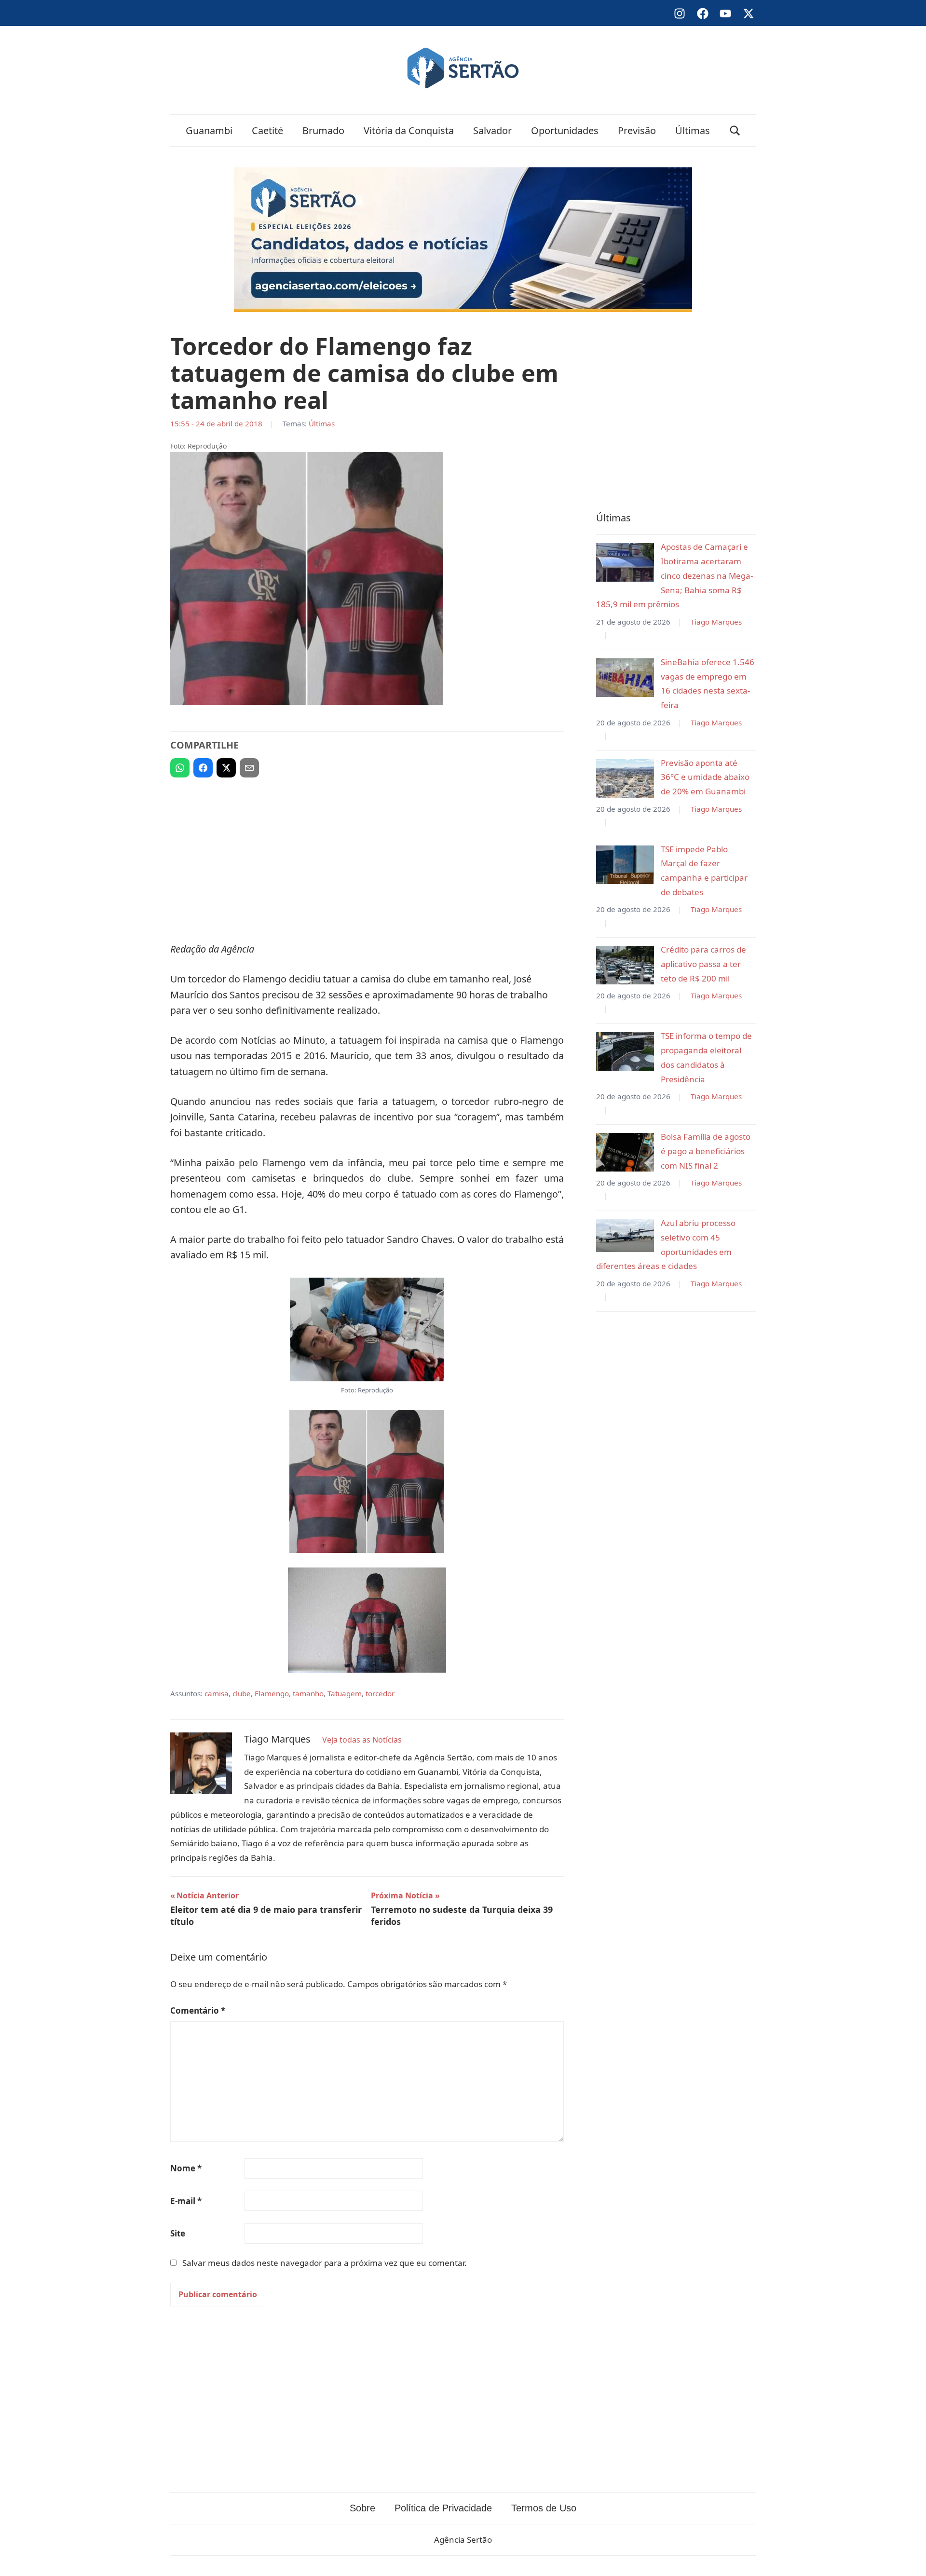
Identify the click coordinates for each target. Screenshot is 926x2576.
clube (242, 1693)
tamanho (308, 1693)
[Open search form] (735, 130)
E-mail (186, 2201)
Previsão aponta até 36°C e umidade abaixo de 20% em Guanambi (705, 777)
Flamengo (272, 1693)
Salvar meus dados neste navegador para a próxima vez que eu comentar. (325, 2263)
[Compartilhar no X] (226, 768)
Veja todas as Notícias (362, 1740)
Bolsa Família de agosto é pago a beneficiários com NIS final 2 (706, 1151)
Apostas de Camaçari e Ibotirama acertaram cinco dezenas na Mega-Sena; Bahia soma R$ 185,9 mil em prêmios (674, 575)
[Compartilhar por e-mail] (249, 768)
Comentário (198, 2010)
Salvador (492, 130)
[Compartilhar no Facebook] (203, 768)
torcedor (380, 1693)
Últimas (693, 130)
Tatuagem (345, 1693)
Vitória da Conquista (409, 130)
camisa (217, 1693)
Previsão (637, 130)
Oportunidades (565, 130)
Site (178, 2233)
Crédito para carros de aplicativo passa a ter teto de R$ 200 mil (703, 964)
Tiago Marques (716, 622)
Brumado (323, 130)
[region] (367, 856)
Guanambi (209, 130)
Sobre (362, 2508)
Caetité (267, 130)
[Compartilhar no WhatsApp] (180, 768)
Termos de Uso (544, 2508)
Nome (186, 2168)
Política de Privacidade (443, 2508)
